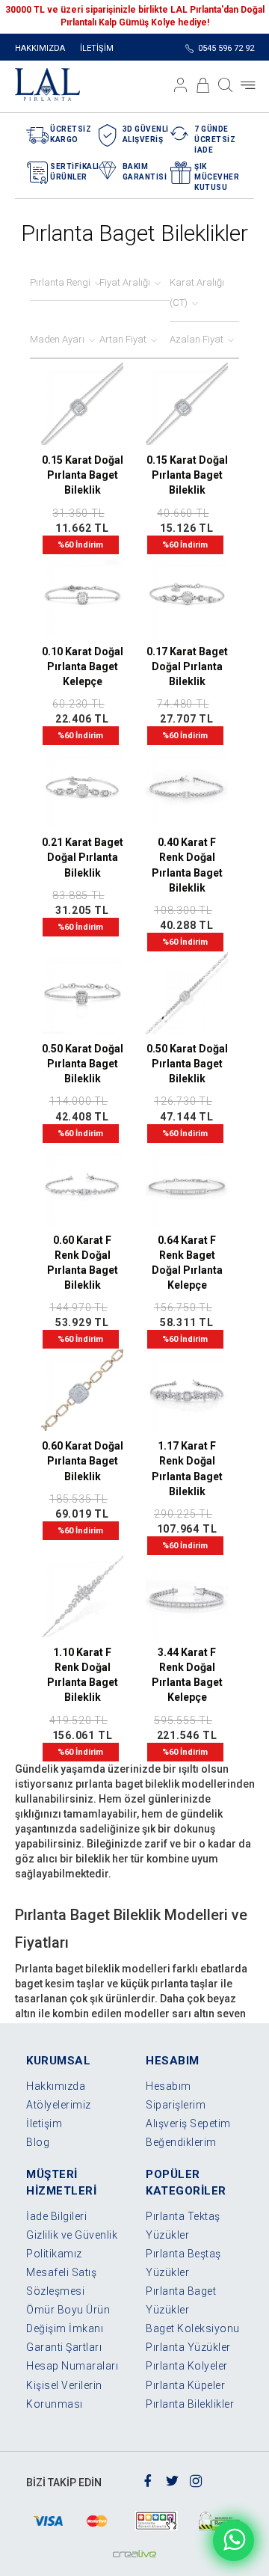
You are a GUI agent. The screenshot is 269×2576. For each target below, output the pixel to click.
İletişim (44, 2123)
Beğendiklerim (181, 2142)
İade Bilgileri (56, 2216)
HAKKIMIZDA (40, 48)
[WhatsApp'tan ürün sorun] (234, 2540)
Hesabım (168, 2086)
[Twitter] (172, 2480)
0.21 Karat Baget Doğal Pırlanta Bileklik (83, 857)
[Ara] (226, 85)
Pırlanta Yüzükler (188, 2347)
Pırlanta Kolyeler (187, 2366)
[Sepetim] (203, 85)
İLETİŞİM (97, 48)
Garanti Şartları (64, 2347)
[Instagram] (196, 2480)
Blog (38, 2142)
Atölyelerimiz (59, 2105)
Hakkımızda (56, 2086)
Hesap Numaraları (72, 2366)
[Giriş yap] (181, 85)
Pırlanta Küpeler (185, 2385)
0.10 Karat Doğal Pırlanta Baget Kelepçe (83, 666)
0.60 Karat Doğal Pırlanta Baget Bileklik (83, 1461)
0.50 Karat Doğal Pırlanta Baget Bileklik (83, 1064)
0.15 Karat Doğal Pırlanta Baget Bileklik (83, 475)
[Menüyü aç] (248, 85)
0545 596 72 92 (226, 48)
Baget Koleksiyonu (193, 2328)
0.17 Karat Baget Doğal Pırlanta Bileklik (187, 666)
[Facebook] (148, 2480)
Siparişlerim (176, 2105)
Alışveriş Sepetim (188, 2123)
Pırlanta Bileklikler (190, 2404)
